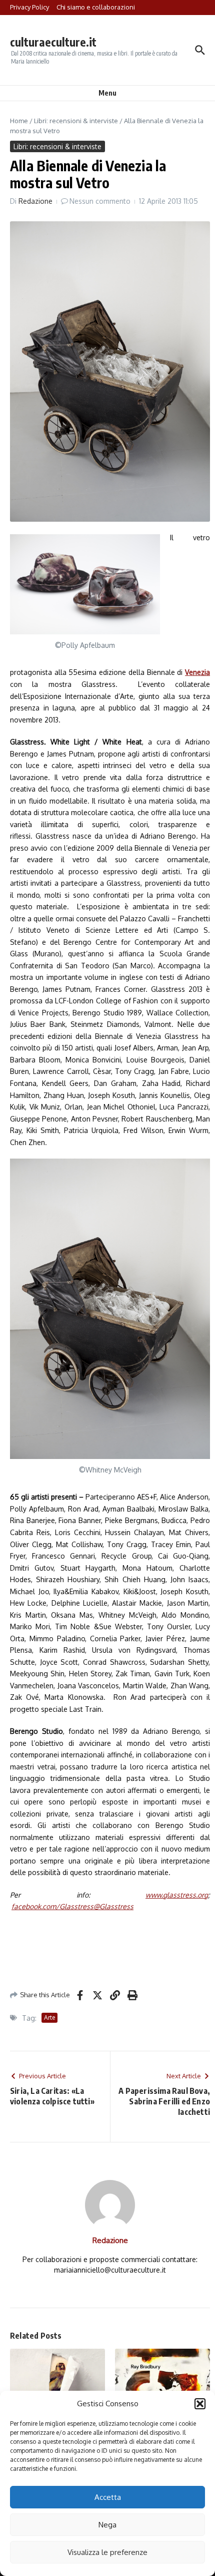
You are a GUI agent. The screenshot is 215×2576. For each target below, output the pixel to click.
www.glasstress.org (177, 1895)
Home (19, 121)
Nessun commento (100, 201)
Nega (107, 2525)
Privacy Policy (29, 7)
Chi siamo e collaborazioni (96, 7)
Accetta (108, 2497)
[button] (200, 2404)
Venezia (197, 672)
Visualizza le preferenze (107, 2552)
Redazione (35, 201)
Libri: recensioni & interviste (76, 121)
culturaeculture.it (53, 42)
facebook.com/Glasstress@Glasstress (72, 1906)
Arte (49, 2017)
